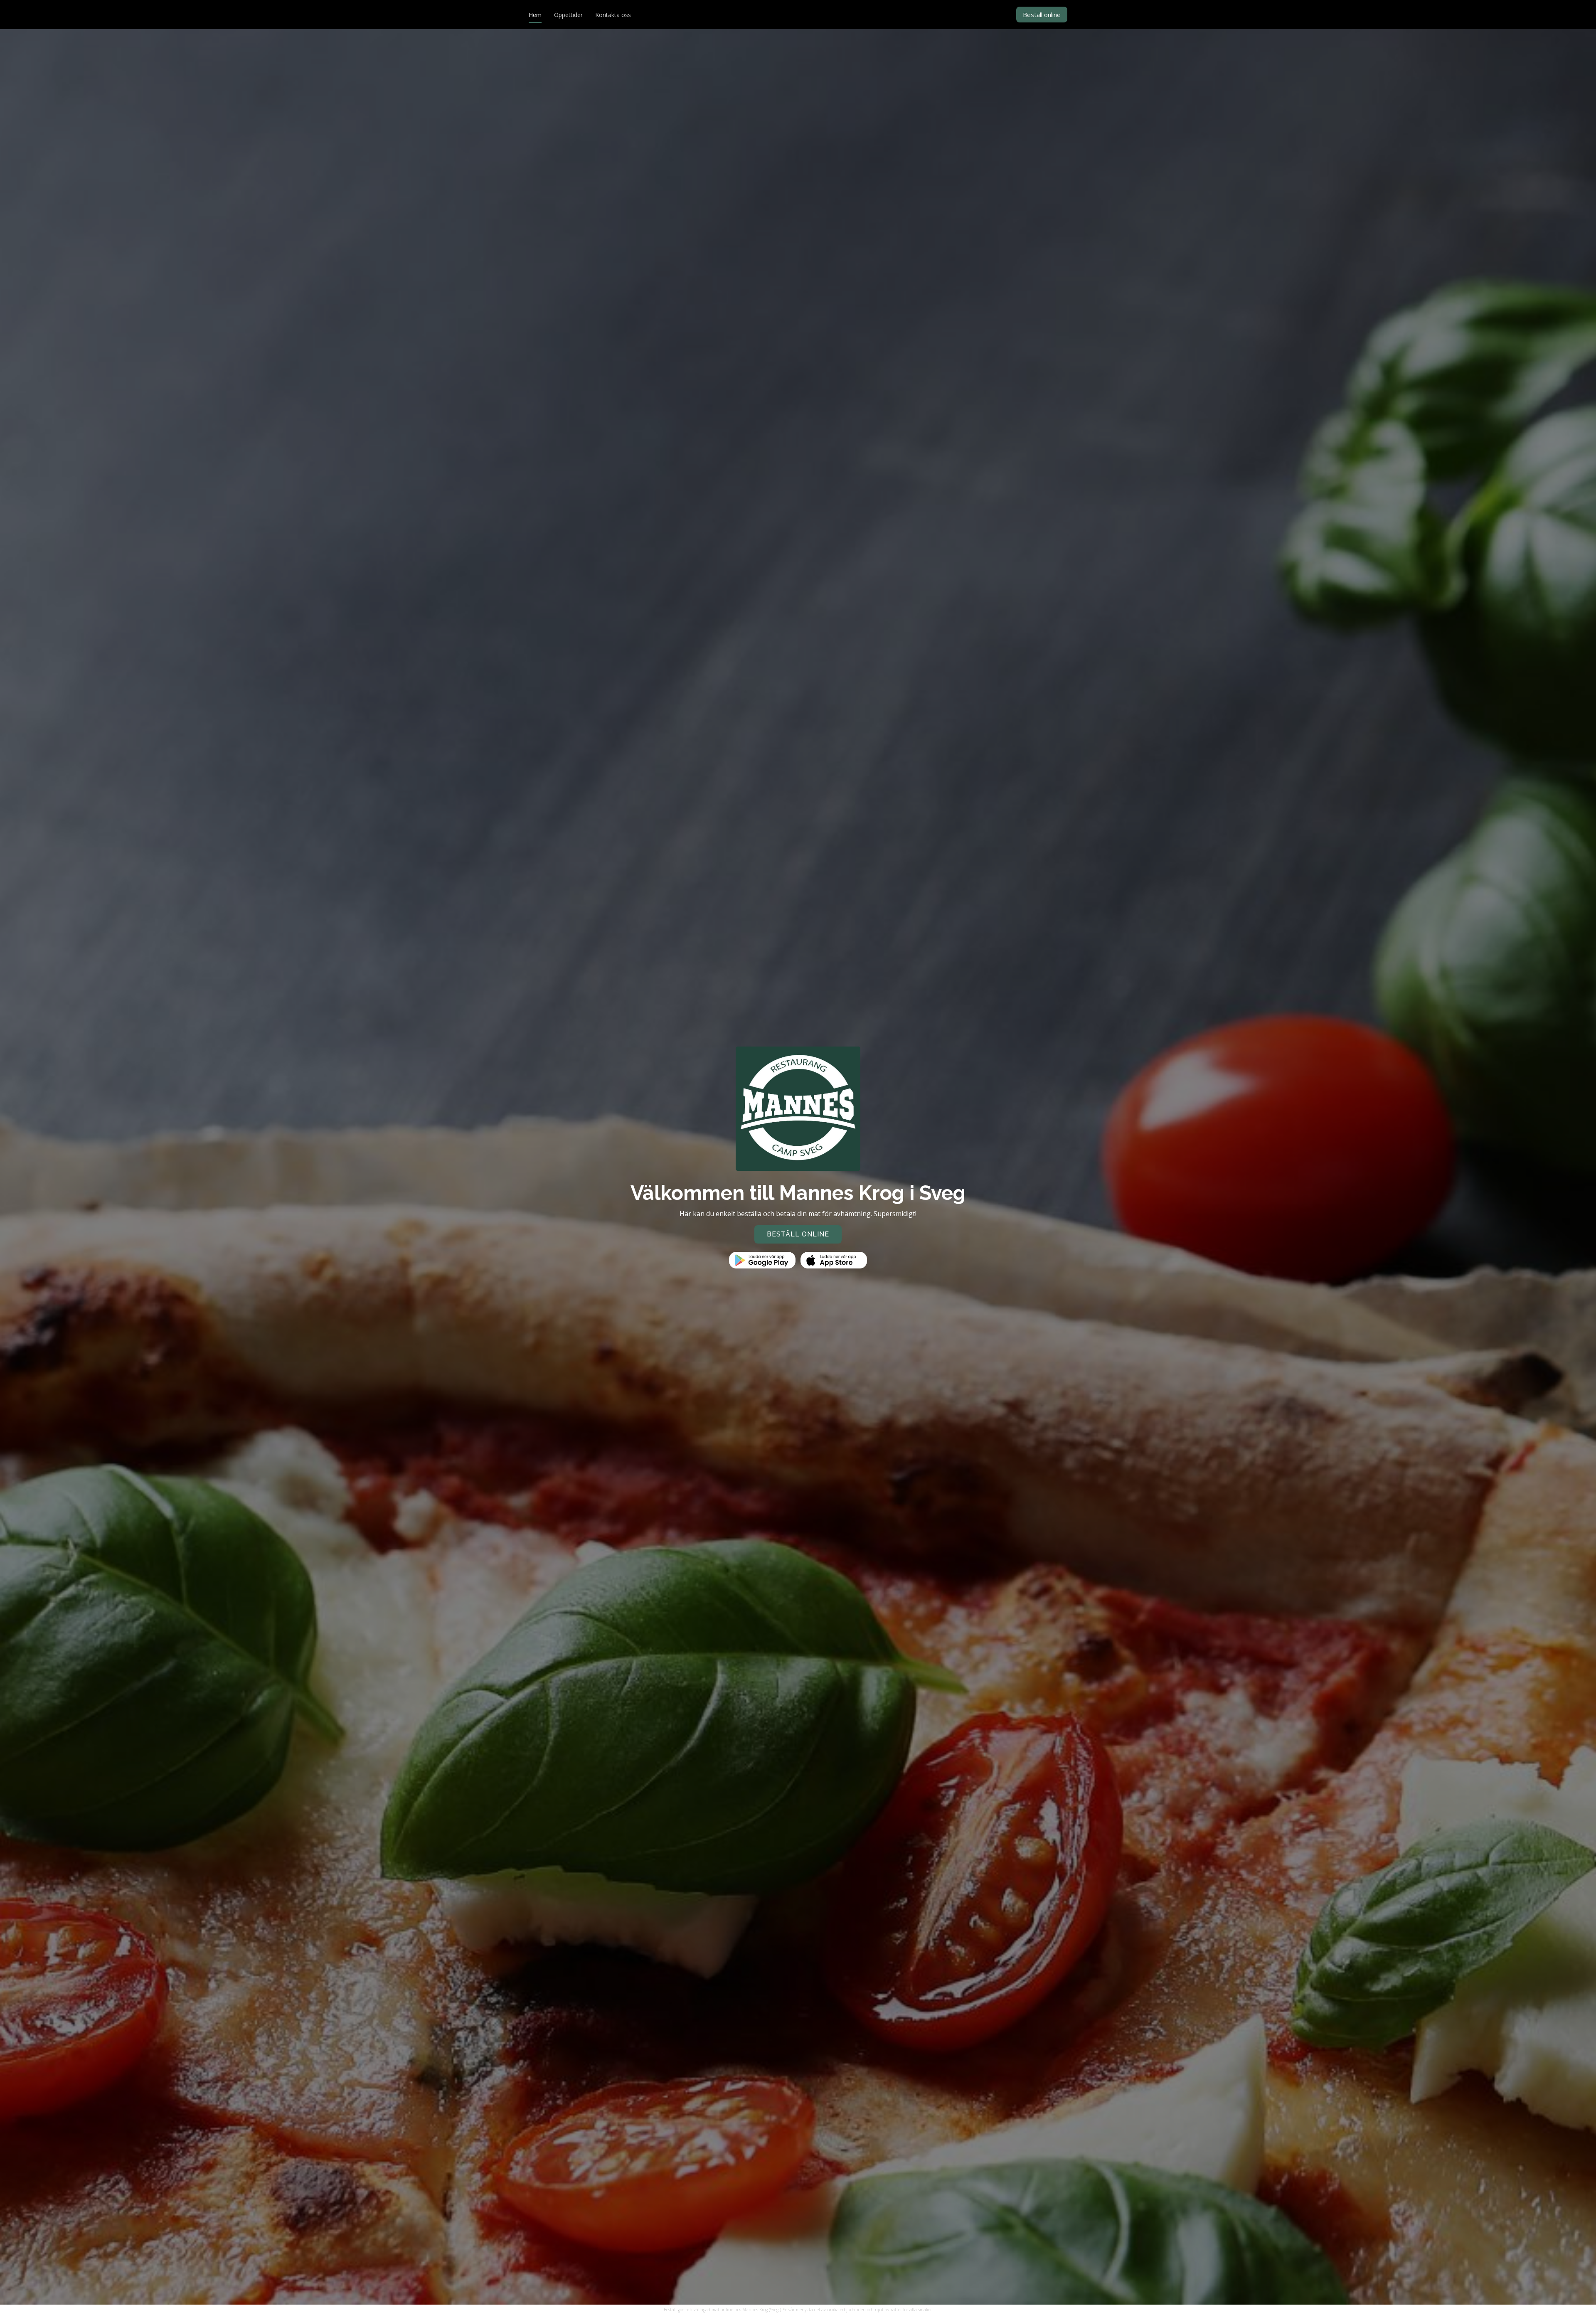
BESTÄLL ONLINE (798, 1234)
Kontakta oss (613, 15)
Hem (535, 15)
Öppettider (568, 15)
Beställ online (1042, 15)
